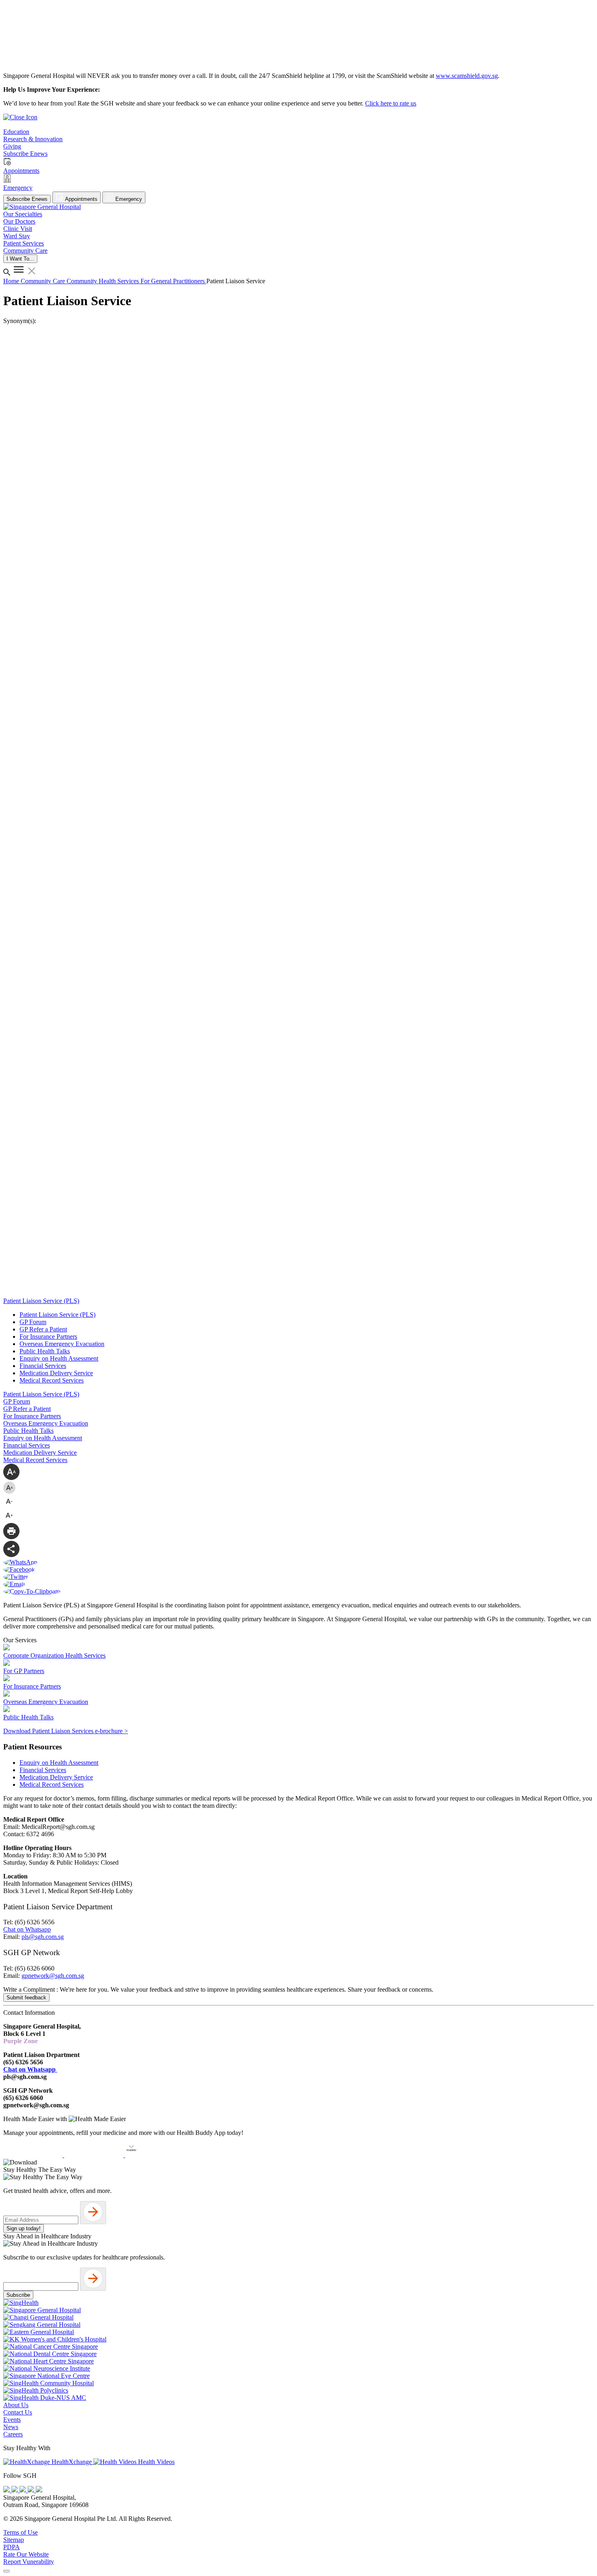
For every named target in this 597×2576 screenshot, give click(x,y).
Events (12, 2420)
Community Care (44, 281)
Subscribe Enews (27, 199)
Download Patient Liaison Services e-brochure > (66, 1731)
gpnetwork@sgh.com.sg (53, 1976)
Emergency (128, 199)
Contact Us (18, 2412)
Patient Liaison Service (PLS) (57, 1315)
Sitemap (14, 2540)
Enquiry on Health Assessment (59, 1358)
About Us (16, 2405)
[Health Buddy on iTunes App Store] (34, 2155)
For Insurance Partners (48, 1336)
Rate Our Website (26, 2554)
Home (12, 281)
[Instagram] (24, 2490)
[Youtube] (15, 2490)
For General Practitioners (173, 281)
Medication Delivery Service (56, 1373)
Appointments (81, 199)
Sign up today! (24, 2228)
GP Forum (33, 1322)
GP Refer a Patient (43, 1329)
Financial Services (43, 1366)
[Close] (6, 2571)
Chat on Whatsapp (27, 1929)
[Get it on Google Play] (95, 2155)
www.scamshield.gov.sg (467, 76)
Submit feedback (26, 1998)
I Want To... (20, 259)
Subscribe (18, 2295)
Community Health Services (104, 281)
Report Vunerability (29, 2562)
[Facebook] (7, 2490)
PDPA (12, 2547)
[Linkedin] (39, 2490)
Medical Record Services (52, 1380)
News (11, 2427)
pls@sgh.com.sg (43, 1937)
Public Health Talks (45, 1351)
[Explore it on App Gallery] (155, 2155)
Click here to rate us (391, 103)
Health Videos (156, 2462)
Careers (13, 2434)
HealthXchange (72, 2462)
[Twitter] (32, 2490)
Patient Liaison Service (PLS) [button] (41, 1301)
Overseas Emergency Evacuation (62, 1344)
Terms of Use (21, 2532)
